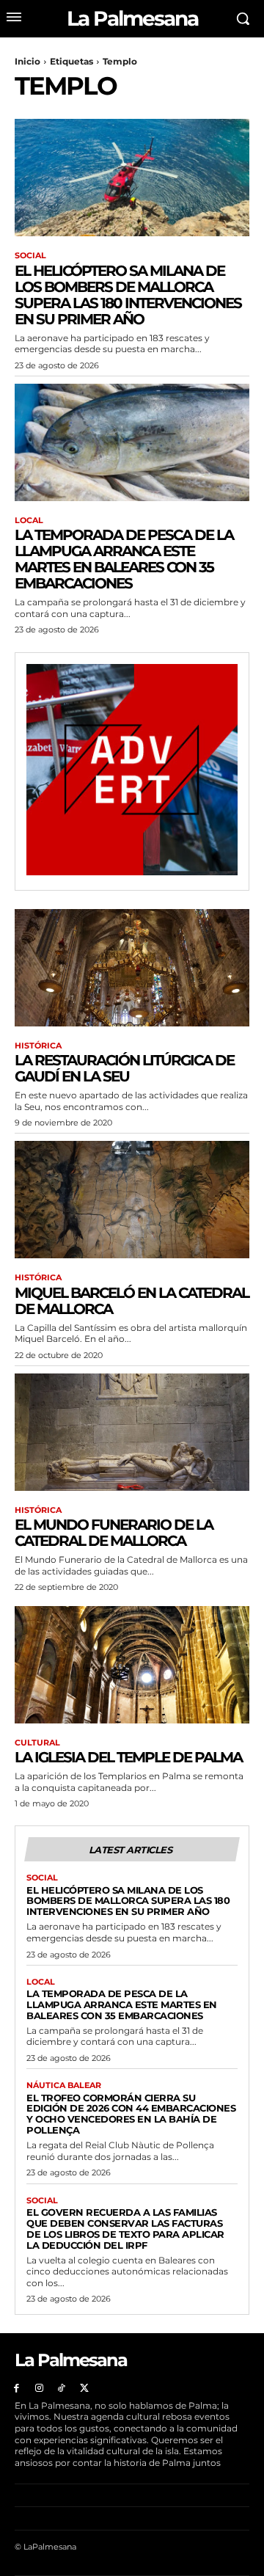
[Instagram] (39, 2389)
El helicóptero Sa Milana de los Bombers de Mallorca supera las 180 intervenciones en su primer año (128, 295)
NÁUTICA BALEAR (64, 2086)
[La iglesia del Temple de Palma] (132, 1665)
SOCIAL (30, 256)
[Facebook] (16, 2389)
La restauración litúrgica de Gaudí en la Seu (124, 1068)
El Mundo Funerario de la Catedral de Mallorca (114, 1533)
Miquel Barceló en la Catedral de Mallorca (132, 1301)
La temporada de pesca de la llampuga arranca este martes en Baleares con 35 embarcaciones (124, 559)
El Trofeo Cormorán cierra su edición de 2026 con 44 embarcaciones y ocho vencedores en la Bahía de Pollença (131, 2114)
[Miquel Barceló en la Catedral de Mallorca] (132, 1200)
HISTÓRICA (38, 1046)
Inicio (27, 61)
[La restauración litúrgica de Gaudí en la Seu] (132, 968)
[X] (84, 2389)
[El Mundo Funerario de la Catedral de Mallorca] (132, 1432)
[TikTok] (62, 2389)
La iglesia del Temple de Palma (128, 1757)
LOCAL (29, 521)
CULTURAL (37, 1743)
